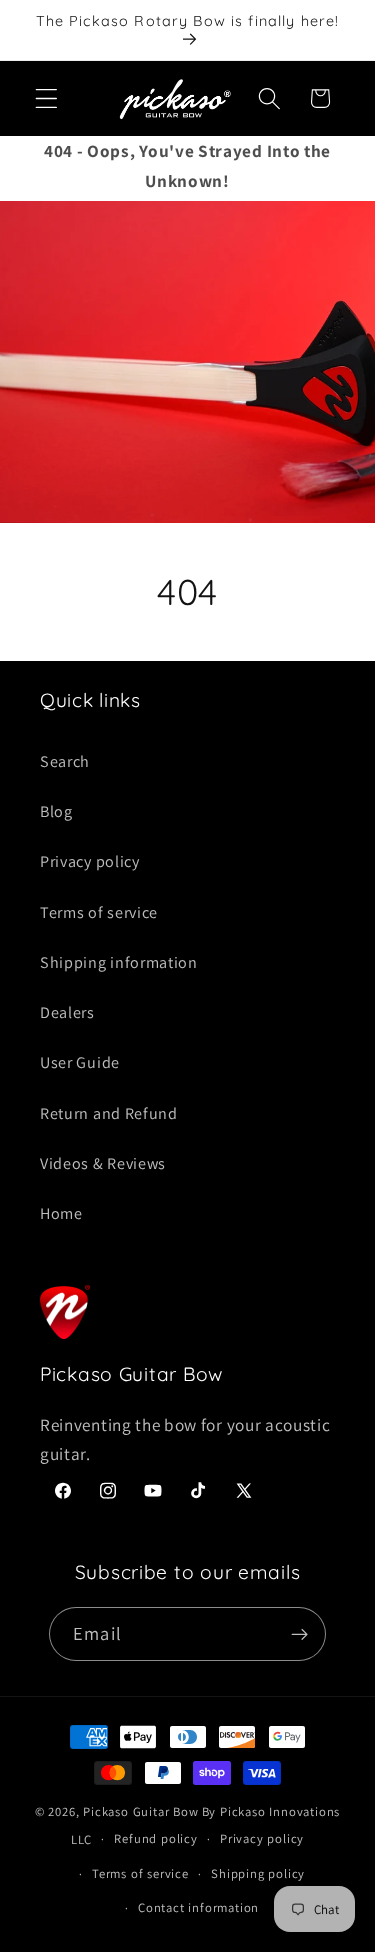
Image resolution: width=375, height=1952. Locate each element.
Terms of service (99, 912)
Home (61, 1213)
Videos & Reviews (103, 1163)
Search (65, 761)
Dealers (67, 1012)
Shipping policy (258, 1873)
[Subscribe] (299, 1634)
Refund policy (155, 1838)
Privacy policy (90, 861)
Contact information (198, 1907)
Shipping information (119, 962)
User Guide (80, 1062)
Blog (56, 811)
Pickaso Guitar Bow (141, 1811)
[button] (46, 98)
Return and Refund (109, 1113)
